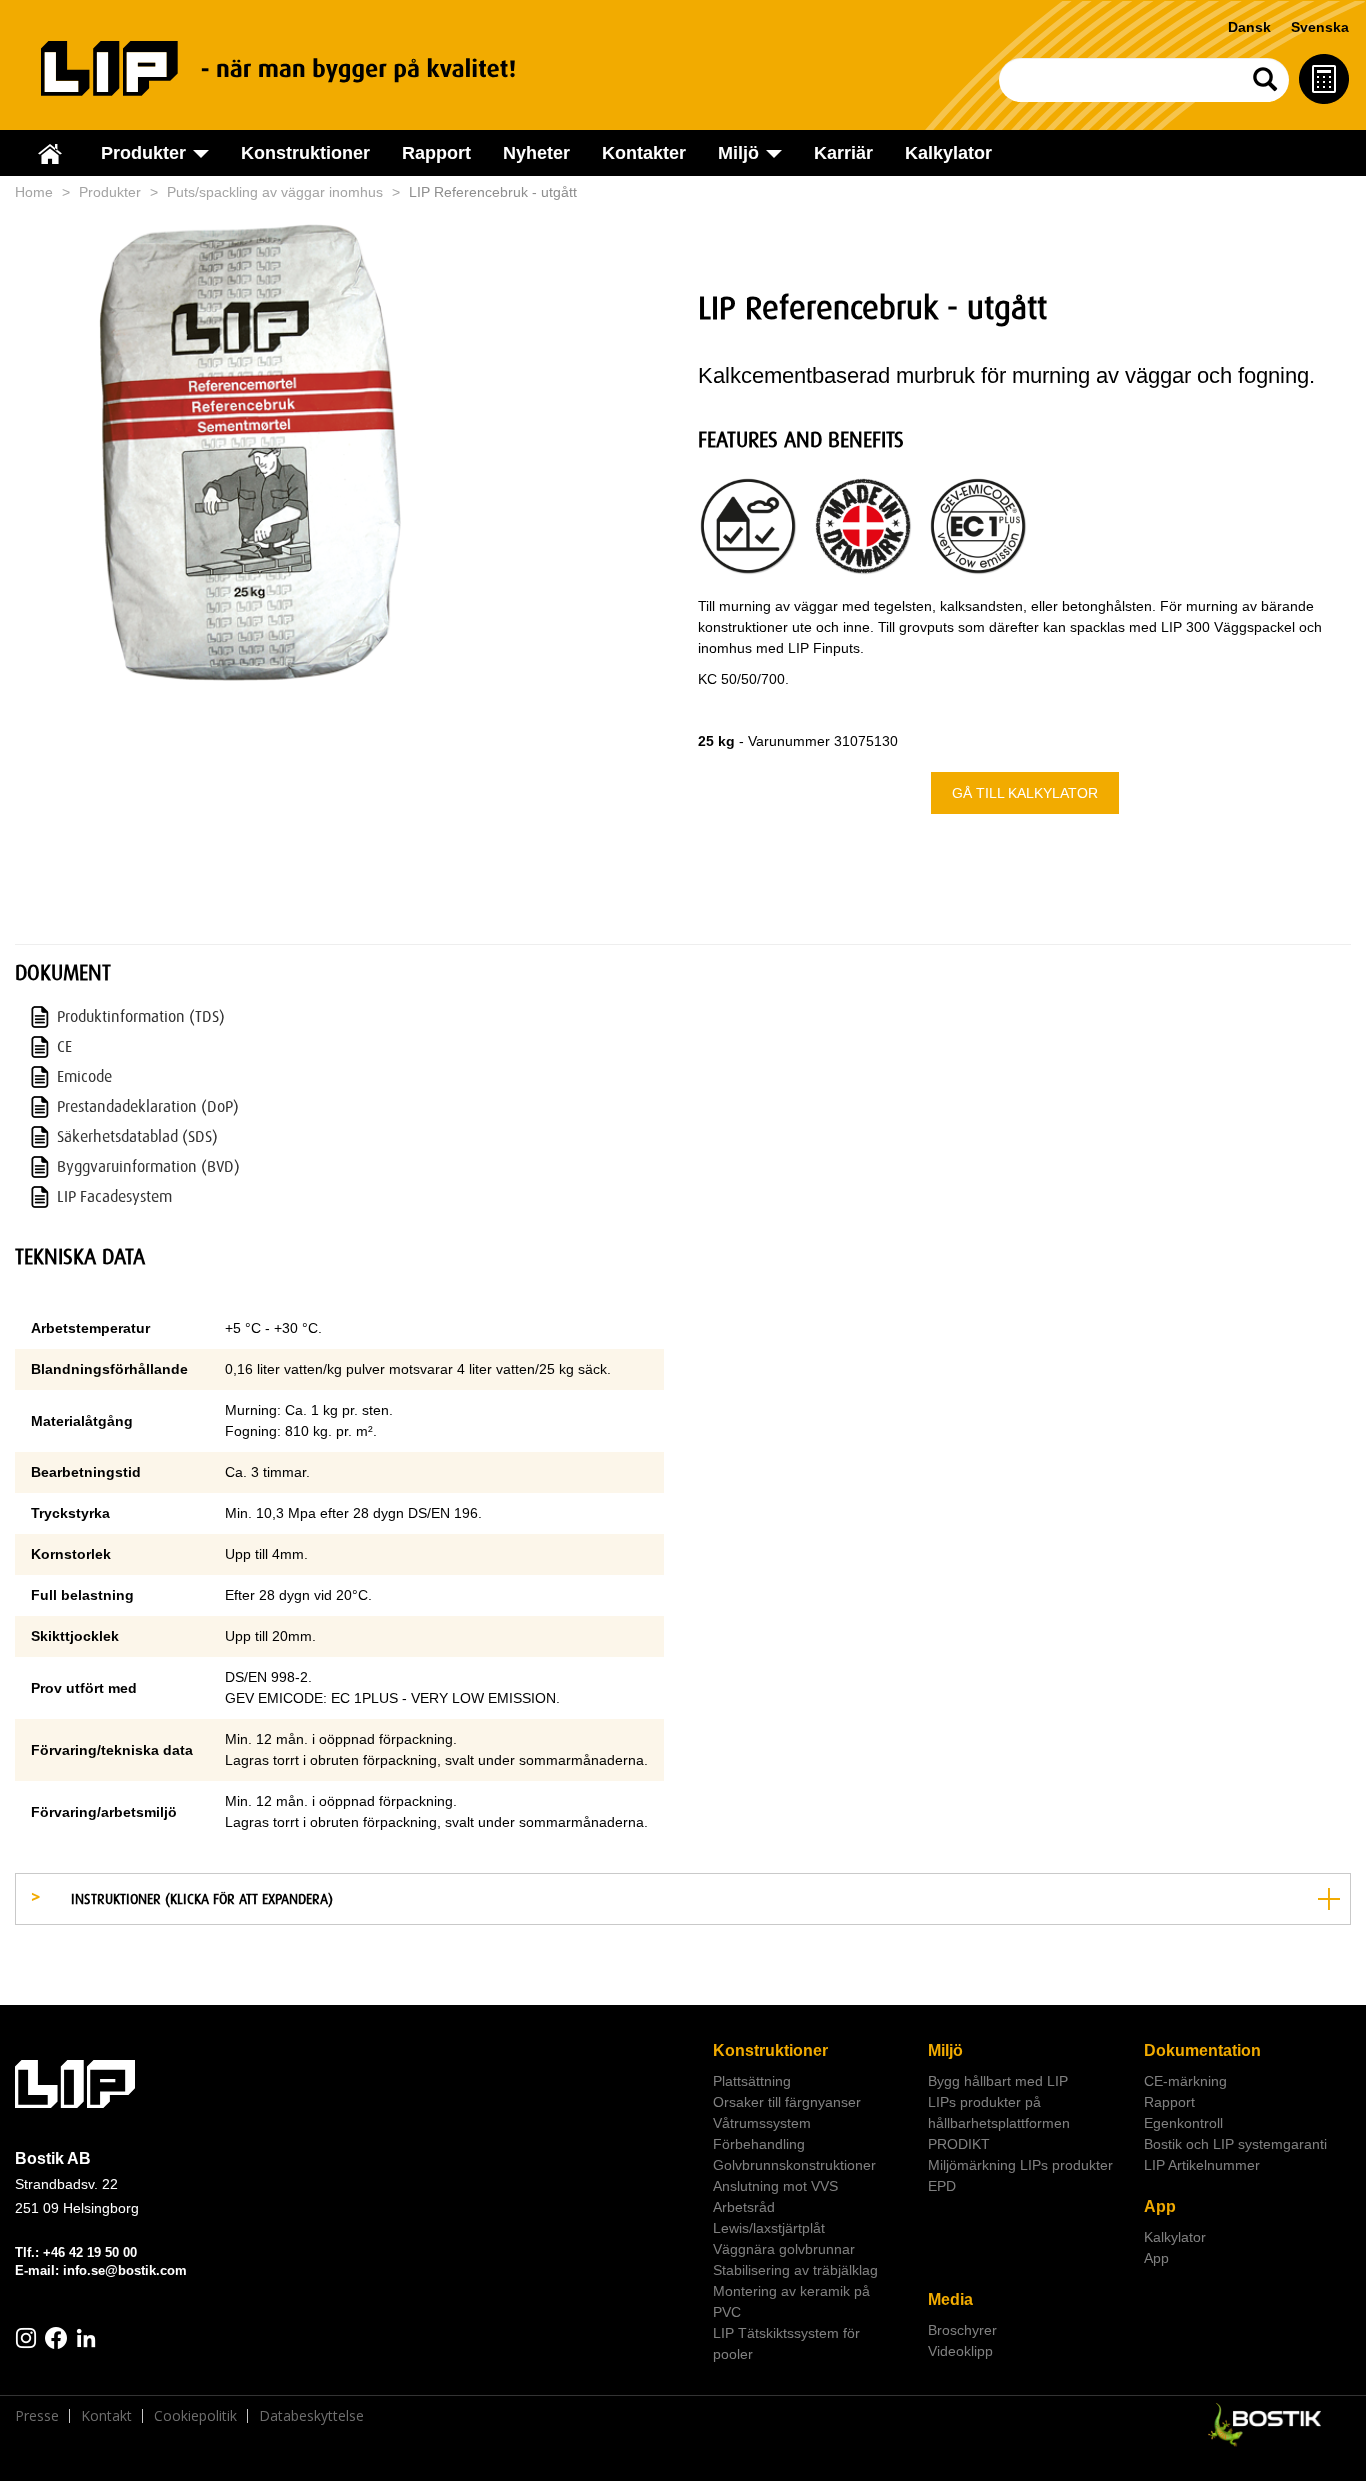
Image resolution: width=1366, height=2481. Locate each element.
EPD (942, 2186)
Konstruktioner (305, 153)
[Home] (301, 68)
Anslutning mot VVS (775, 2186)
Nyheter (536, 153)
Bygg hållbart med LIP (998, 2081)
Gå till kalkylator (1025, 793)
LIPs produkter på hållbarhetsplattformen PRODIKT (999, 2123)
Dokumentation (1202, 2050)
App (1160, 2206)
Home (34, 192)
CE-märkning (1185, 2081)
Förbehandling (759, 2144)
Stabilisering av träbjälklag (795, 2270)
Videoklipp (960, 2351)
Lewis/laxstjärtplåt (769, 2228)
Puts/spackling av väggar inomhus (275, 192)
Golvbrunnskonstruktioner (794, 2165)
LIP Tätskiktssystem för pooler (786, 2343)
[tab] (683, 1899)
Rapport (436, 153)
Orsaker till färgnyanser (787, 2102)
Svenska (1320, 27)
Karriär (843, 153)
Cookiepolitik (195, 2416)
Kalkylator (948, 153)
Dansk (1249, 27)
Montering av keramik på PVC (791, 2301)
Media (950, 2299)
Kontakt (106, 2416)
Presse (37, 2416)
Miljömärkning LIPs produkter (1020, 2165)
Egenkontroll (1183, 2123)
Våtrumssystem (762, 2123)
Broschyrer (962, 2330)
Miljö (945, 2050)
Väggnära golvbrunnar (784, 2249)
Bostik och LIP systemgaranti (1235, 2144)
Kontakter (644, 153)
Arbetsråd (744, 2207)
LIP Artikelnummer (1202, 2165)
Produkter (110, 192)
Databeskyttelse (311, 2416)
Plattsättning (752, 2081)
